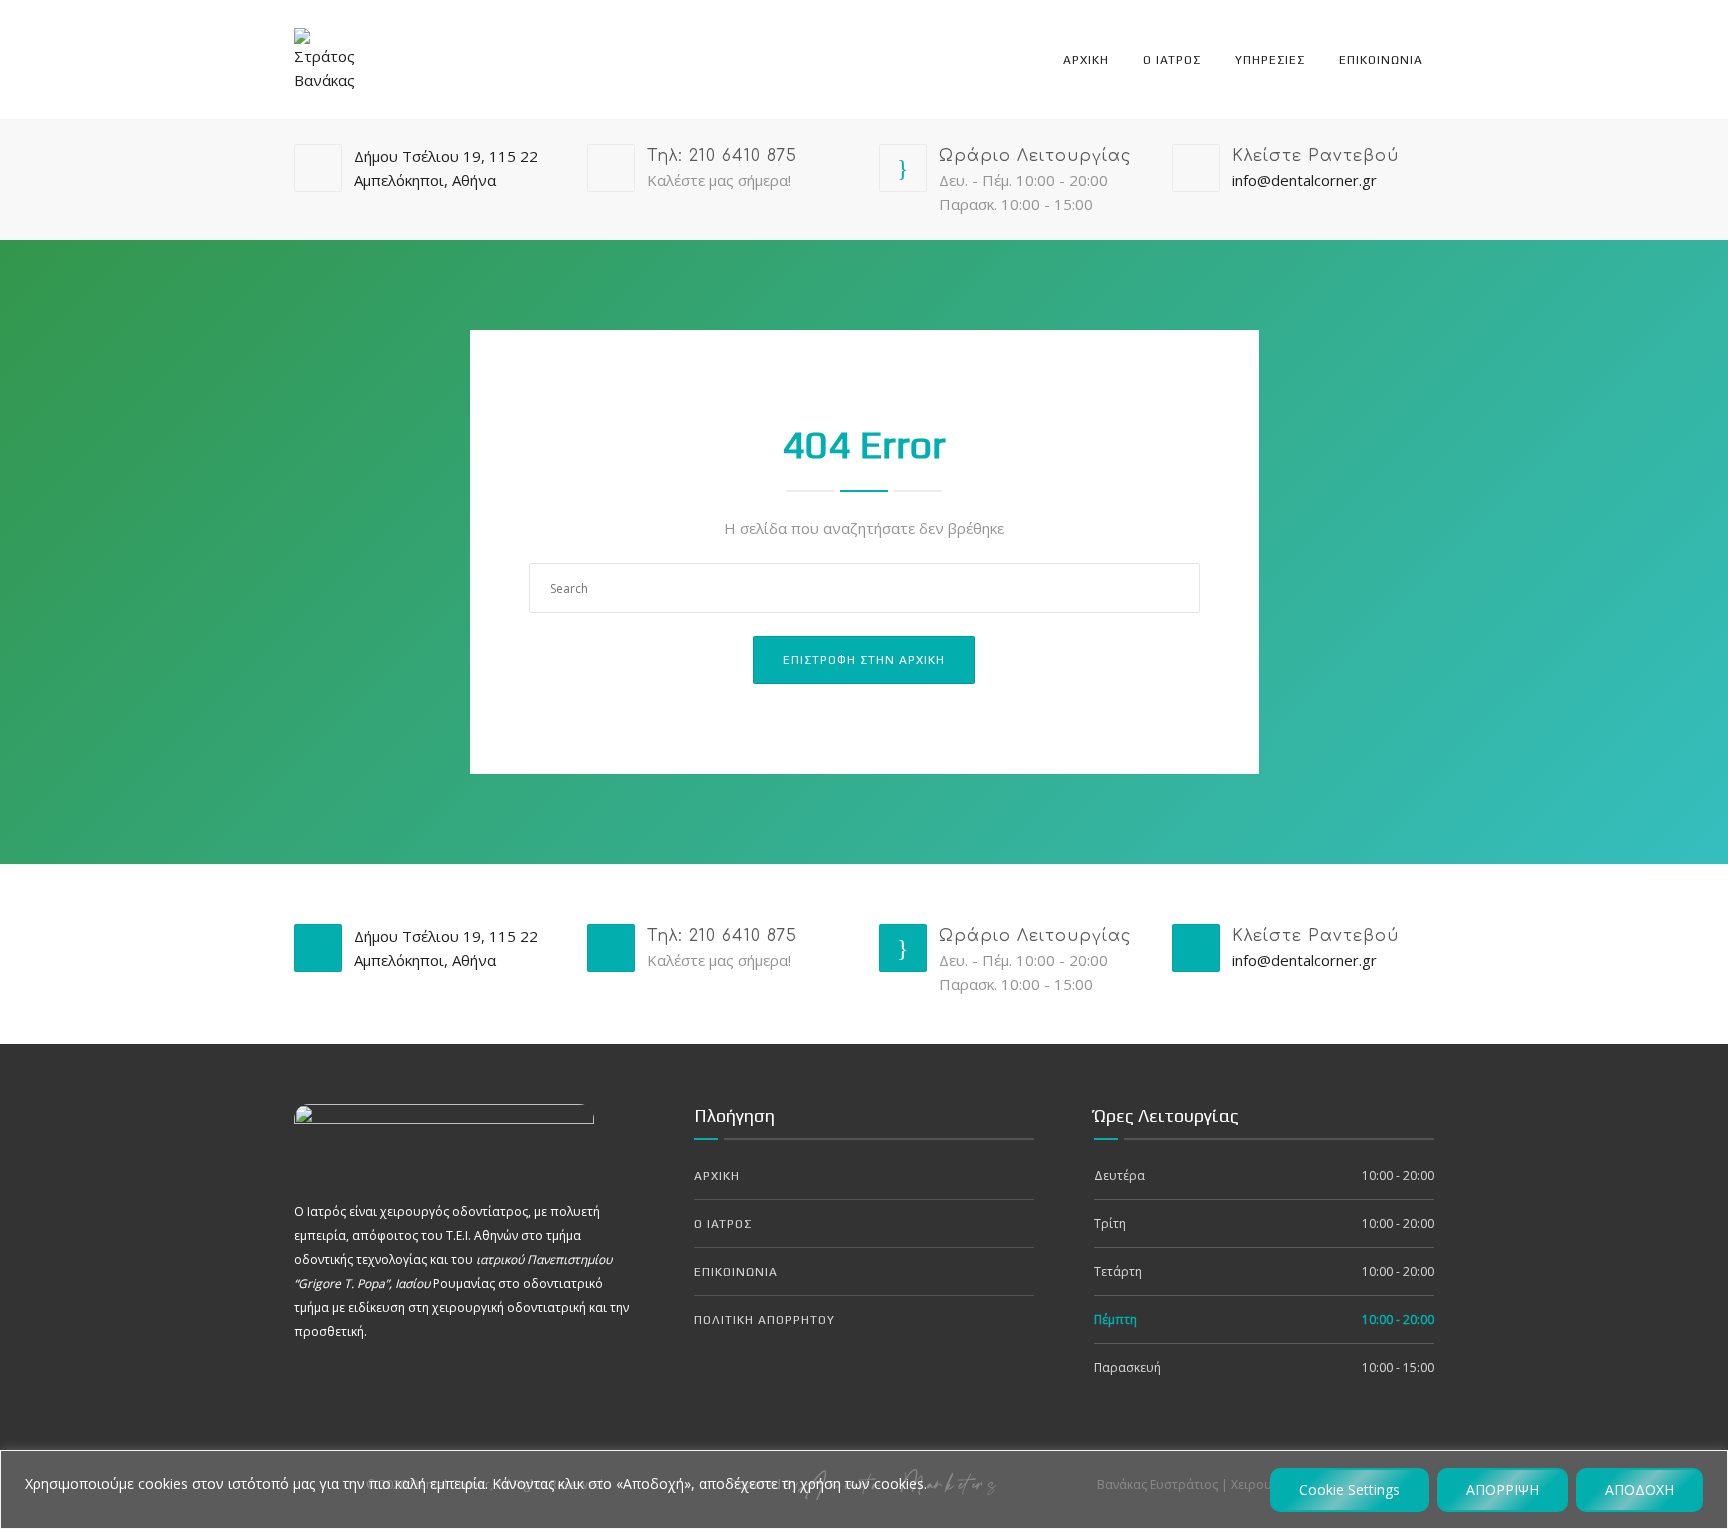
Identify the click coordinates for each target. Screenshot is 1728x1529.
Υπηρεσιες (1270, 60)
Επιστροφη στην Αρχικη (864, 660)
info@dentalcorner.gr (1304, 180)
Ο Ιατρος (1172, 60)
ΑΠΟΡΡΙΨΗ (1502, 1489)
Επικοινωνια (1381, 60)
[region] (864, 1489)
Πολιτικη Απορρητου (764, 1320)
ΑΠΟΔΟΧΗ (1639, 1489)
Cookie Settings (1349, 1489)
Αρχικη (1086, 60)
